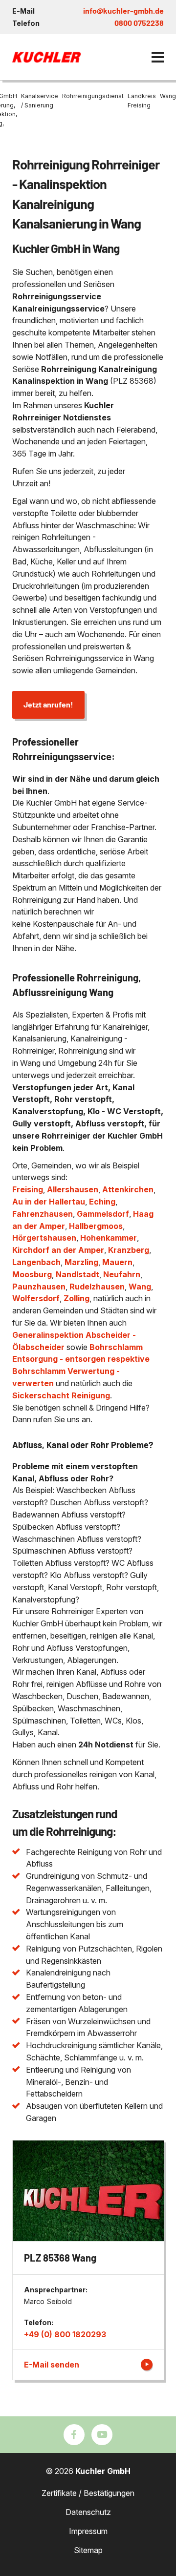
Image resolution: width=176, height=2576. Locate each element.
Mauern (117, 1262)
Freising (28, 1189)
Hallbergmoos (96, 1226)
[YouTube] (102, 2435)
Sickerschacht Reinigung (61, 1395)
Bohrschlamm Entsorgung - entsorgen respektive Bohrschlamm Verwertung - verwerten (81, 1365)
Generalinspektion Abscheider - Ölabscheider (74, 1341)
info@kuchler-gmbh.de (123, 10)
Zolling (77, 1298)
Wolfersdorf (36, 1298)
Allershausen (73, 1189)
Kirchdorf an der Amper (58, 1250)
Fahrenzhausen (43, 1214)
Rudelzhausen (97, 1287)
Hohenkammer (109, 1238)
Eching (102, 1202)
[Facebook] (74, 2435)
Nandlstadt (77, 1274)
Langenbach (36, 1262)
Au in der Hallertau (49, 1202)
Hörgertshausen (44, 1238)
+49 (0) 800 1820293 (65, 2334)
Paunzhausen (39, 1287)
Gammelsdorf (103, 1214)
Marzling (81, 1262)
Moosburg (32, 1274)
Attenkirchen (128, 1189)
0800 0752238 (139, 23)
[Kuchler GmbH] (46, 57)
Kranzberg (129, 1250)
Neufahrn (122, 1274)
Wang (140, 1287)
